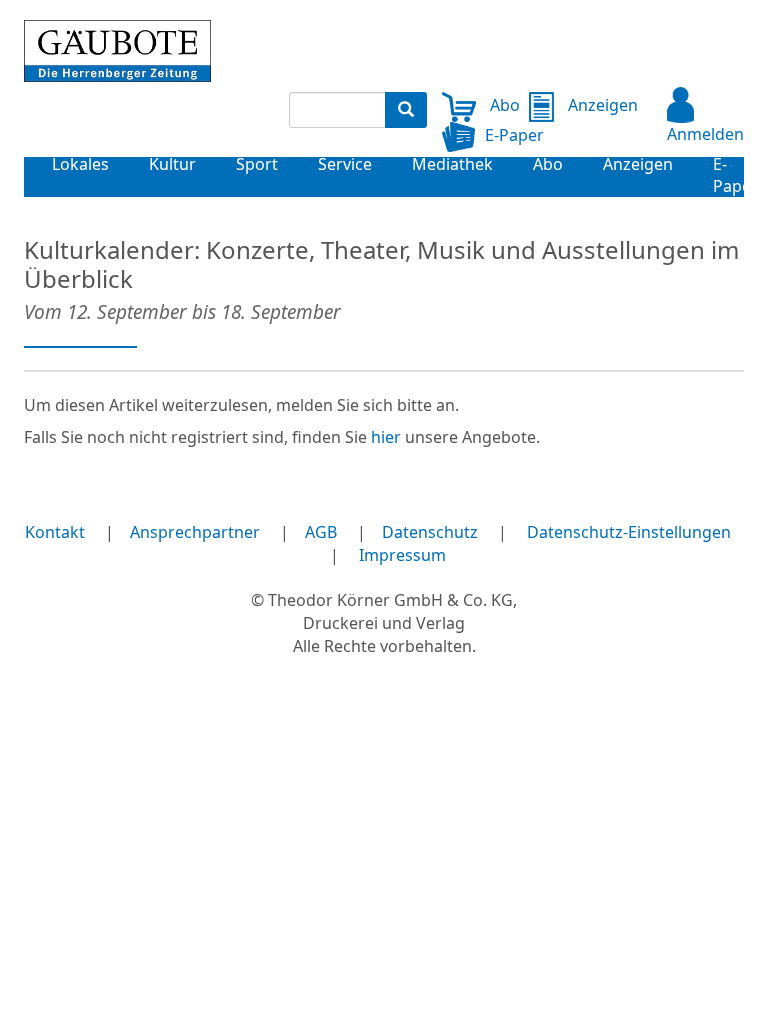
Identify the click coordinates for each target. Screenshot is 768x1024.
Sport (257, 164)
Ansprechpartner (195, 532)
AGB (321, 532)
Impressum (402, 555)
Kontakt (55, 532)
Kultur (172, 164)
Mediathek (452, 164)
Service (345, 164)
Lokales (80, 164)
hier (386, 437)
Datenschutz (430, 532)
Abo (503, 105)
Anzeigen (601, 105)
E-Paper (514, 135)
